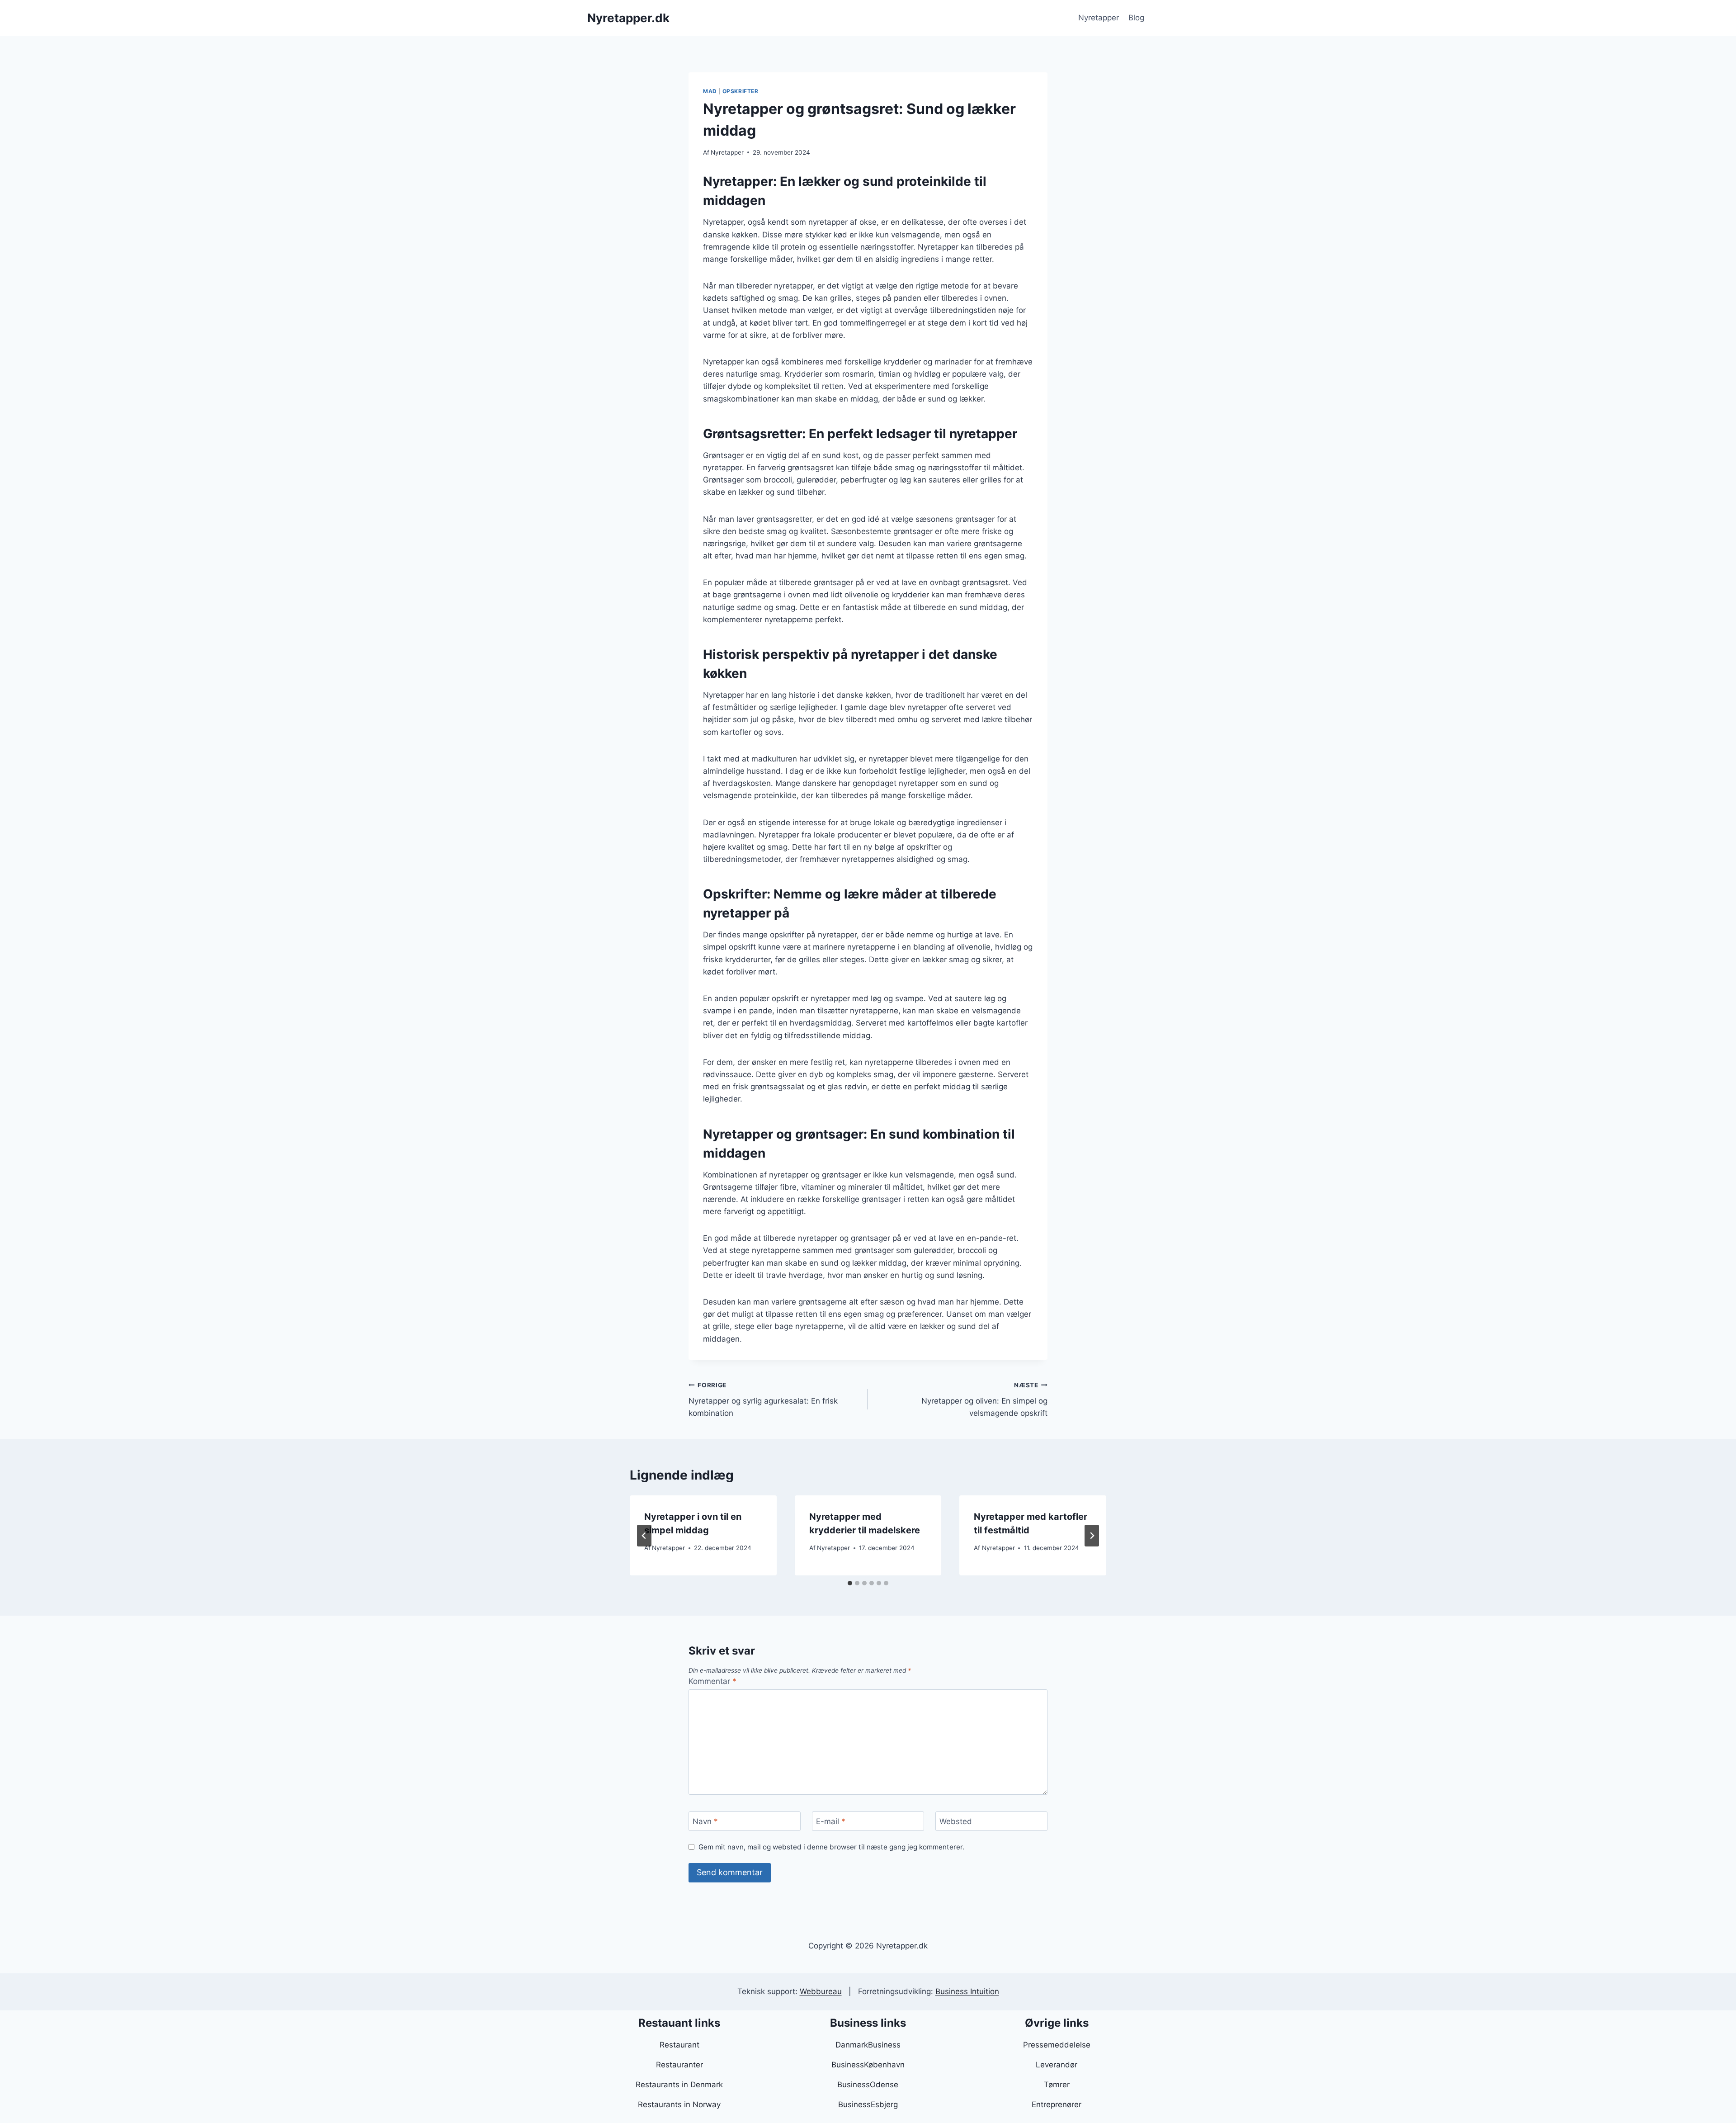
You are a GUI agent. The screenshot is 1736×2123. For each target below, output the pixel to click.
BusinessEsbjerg (868, 2104)
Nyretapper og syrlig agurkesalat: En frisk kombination (763, 1400)
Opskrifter (741, 91)
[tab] (850, 1583)
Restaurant (679, 2045)
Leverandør (1057, 2065)
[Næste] (1092, 1536)
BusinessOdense (868, 2085)
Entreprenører (1057, 2104)
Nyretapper (1099, 18)
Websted (956, 1821)
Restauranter (679, 2065)
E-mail (831, 1821)
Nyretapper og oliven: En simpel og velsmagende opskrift (984, 1400)
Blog (1136, 18)
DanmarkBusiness (868, 2045)
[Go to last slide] (644, 1536)
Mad (710, 91)
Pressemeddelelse (1057, 2045)
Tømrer (1057, 2085)
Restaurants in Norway (679, 2104)
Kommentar (712, 1681)
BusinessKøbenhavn (868, 2065)
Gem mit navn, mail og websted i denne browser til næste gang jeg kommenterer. (831, 1847)
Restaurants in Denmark (679, 2085)
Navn (705, 1821)
